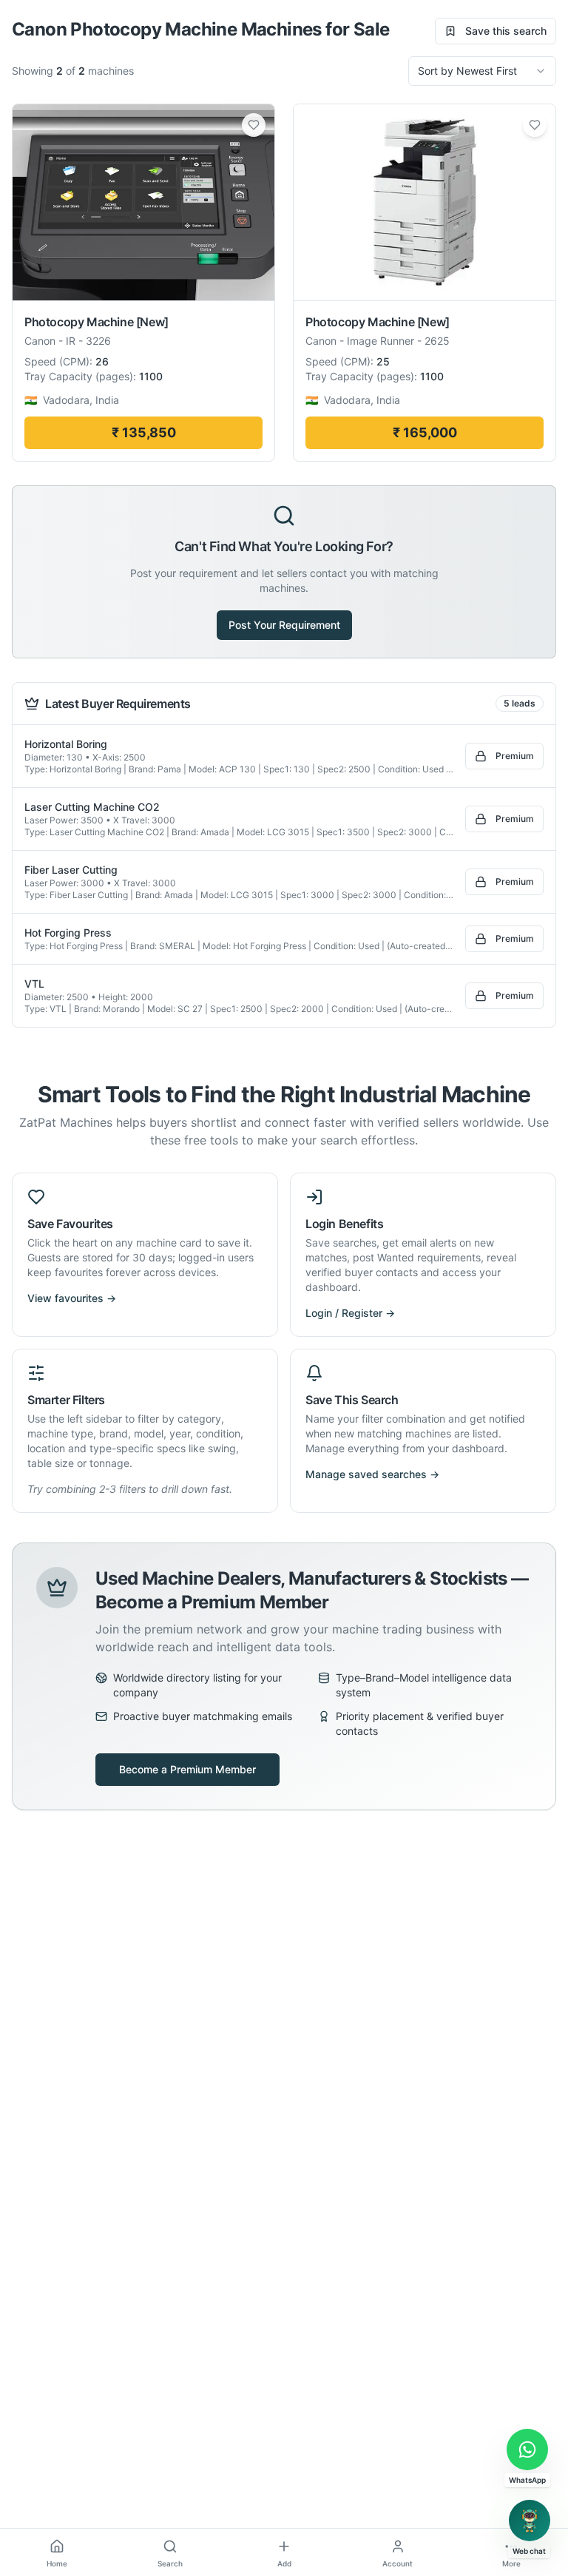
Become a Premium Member (187, 1769)
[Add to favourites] (254, 125)
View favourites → (72, 1298)
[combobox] (482, 71)
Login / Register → (350, 1313)
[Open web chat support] (530, 2521)
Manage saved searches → (372, 1474)
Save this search (506, 31)
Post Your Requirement (284, 625)
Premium (515, 756)
